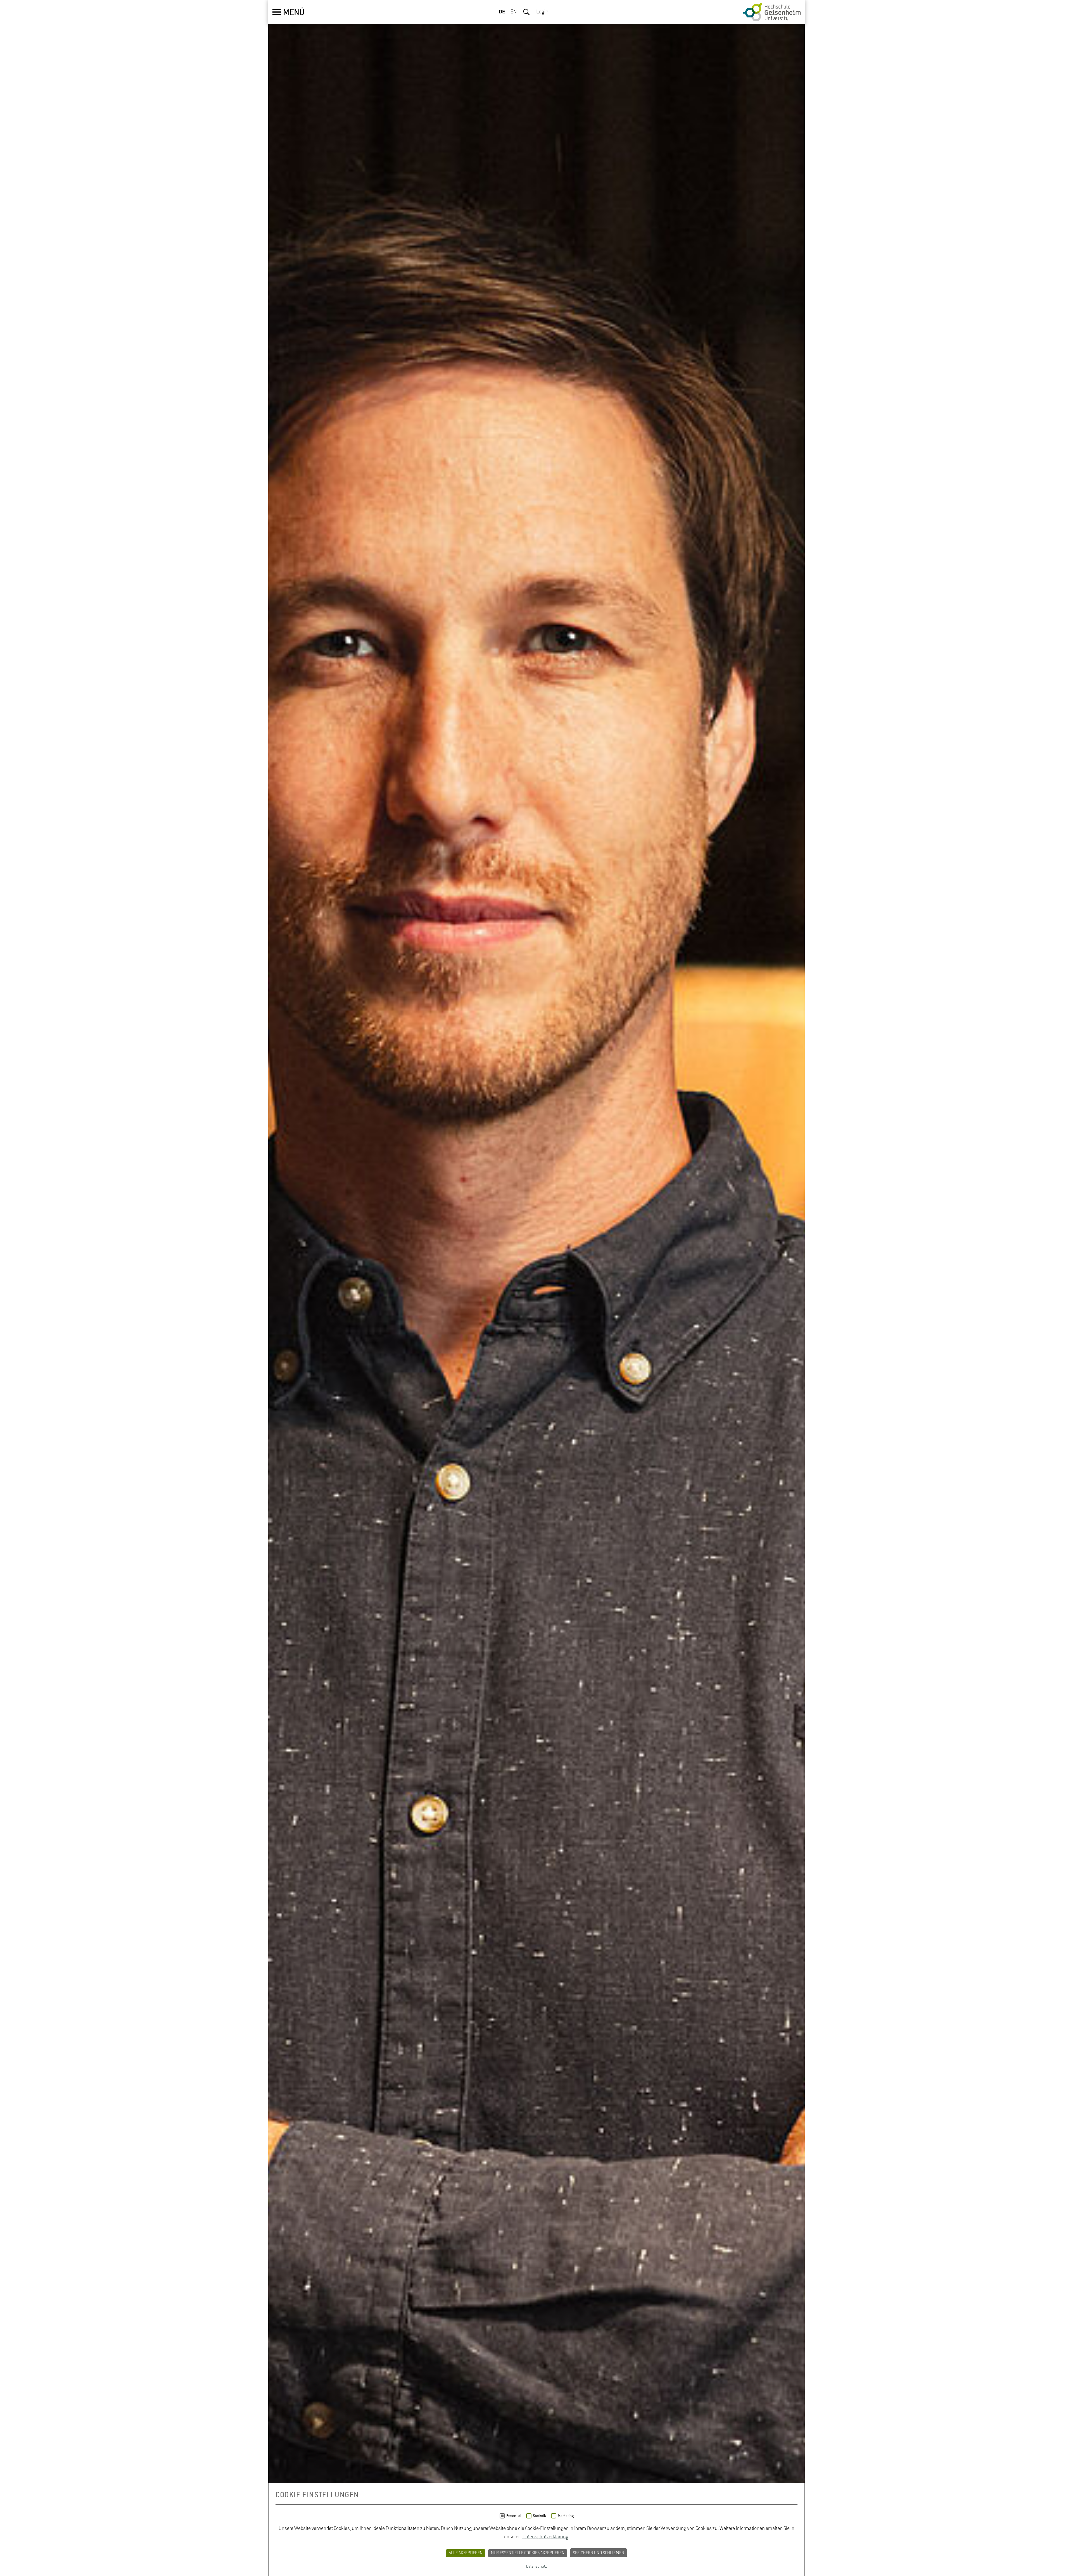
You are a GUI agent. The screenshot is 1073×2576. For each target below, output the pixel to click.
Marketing (566, 2516)
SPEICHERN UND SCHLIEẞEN (599, 2553)
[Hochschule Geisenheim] (772, 12)
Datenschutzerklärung (545, 2537)
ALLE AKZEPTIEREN (466, 2553)
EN (514, 12)
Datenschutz (536, 2567)
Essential (514, 2516)
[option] (536, 1288)
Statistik (539, 2516)
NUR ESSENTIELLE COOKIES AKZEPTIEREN (528, 2553)
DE (502, 12)
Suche (526, 12)
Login (542, 12)
